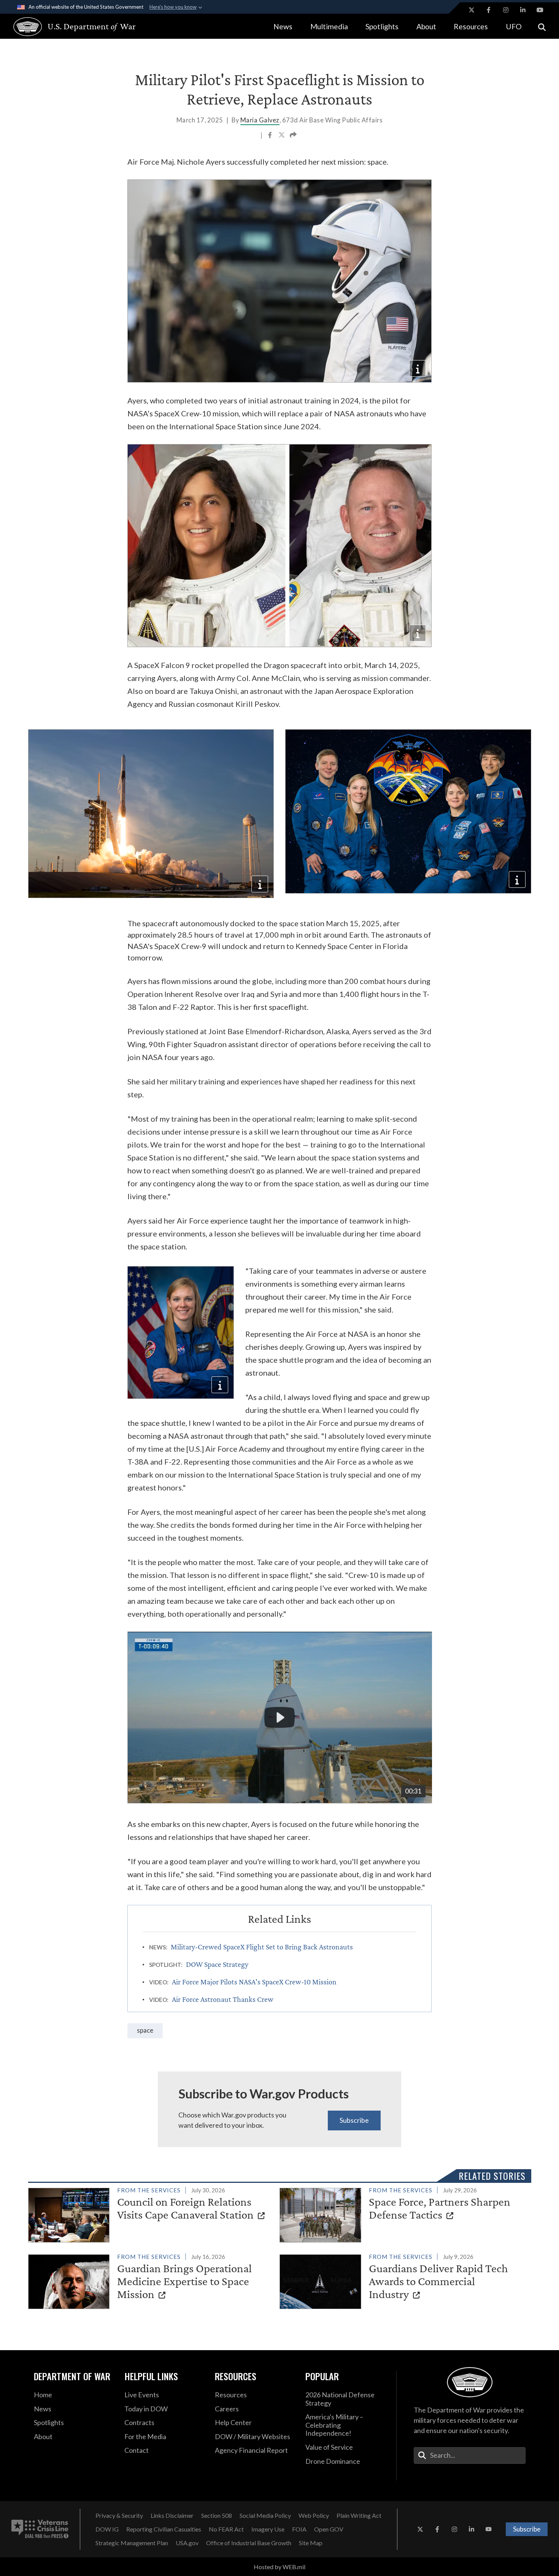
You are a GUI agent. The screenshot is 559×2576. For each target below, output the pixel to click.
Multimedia (329, 26)
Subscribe (354, 2120)
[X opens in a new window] (472, 10)
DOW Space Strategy (217, 1964)
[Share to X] (282, 136)
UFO (514, 26)
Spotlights (382, 26)
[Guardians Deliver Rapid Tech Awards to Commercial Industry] (402, 2280)
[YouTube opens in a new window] (540, 10)
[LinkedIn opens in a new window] (523, 10)
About (426, 26)
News (283, 26)
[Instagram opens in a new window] (506, 10)
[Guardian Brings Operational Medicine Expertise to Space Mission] (151, 2280)
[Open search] (542, 26)
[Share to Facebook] (271, 136)
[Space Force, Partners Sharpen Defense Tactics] (402, 2214)
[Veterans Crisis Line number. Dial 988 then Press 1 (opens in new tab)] (40, 2529)
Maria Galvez (260, 120)
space (145, 2030)
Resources (471, 26)
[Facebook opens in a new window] (489, 10)
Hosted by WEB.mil (279, 2567)
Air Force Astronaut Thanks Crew (223, 1999)
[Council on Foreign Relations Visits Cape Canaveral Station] (151, 2214)
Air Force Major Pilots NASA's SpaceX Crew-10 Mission (254, 1982)
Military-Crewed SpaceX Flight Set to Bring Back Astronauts (262, 1947)
